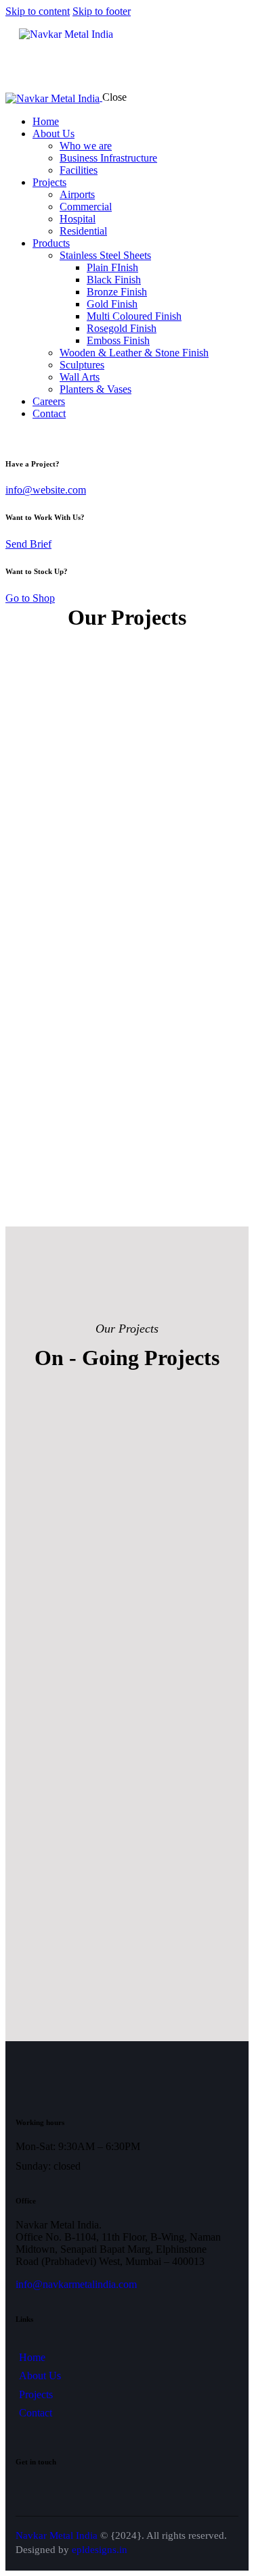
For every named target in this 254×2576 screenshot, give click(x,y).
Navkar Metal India (57, 2535)
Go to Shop (30, 598)
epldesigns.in (100, 2550)
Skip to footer (102, 11)
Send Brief (28, 544)
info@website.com (46, 490)
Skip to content (38, 11)
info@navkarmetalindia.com (76, 2284)
